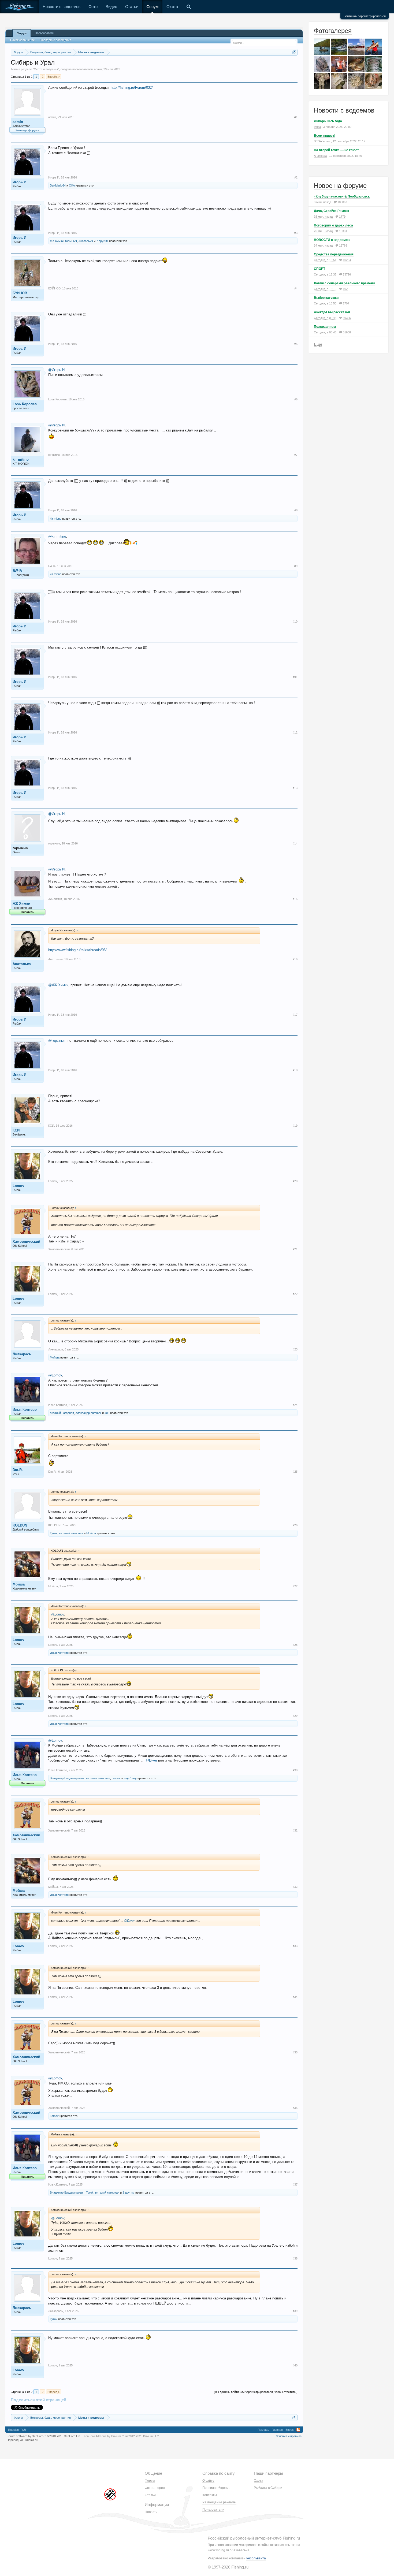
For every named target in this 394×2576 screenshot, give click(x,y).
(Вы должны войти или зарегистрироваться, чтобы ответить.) (256, 2392)
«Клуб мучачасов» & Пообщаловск (342, 196)
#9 (296, 566)
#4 (296, 288)
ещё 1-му (130, 1778)
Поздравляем (325, 327)
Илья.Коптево (25, 1410)
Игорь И (19, 182)
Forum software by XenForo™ (44, 2436)
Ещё (318, 344)
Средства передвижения (334, 254)
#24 (295, 1405)
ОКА (72, 185)
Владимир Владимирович (67, 1778)
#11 (295, 677)
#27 (295, 1586)
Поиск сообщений (22, 40)
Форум (152, 7)
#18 (295, 1070)
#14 (295, 843)
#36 (295, 2108)
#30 (295, 1770)
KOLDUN (20, 1525)
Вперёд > (54, 77)
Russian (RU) (17, 2430)
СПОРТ (319, 269)
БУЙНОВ (20, 293)
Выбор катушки (326, 298)
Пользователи (44, 33)
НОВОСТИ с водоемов (332, 240)
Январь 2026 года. (328, 121)
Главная (277, 2430)
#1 (296, 117)
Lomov (18, 1186)
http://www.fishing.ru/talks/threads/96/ (77, 950)
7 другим (102, 241)
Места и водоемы (46, 69)
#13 (295, 788)
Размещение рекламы (219, 2502)
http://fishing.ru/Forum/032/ (132, 88)
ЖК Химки (57, 241)
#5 (296, 344)
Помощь (263, 2430)
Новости (151, 2512)
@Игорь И (56, 370)
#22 (295, 1294)
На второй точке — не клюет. (337, 150)
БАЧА (17, 571)
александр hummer (88, 1413)
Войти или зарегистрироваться (365, 16)
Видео (111, 7)
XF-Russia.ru (29, 2440)
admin (98, 69)
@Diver (151, 1760)
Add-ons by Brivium (122, 2436)
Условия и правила (289, 2436)
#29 (295, 1716)
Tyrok (54, 1533)
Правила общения (216, 2488)
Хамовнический (26, 1242)
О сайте (208, 2481)
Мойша (55, 1357)
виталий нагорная (62, 1413)
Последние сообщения (55, 40)
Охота (172, 7)
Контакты (210, 2495)
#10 (295, 621)
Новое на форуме (340, 186)
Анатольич (86, 241)
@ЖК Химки (58, 985)
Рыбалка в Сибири (268, 2488)
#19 (295, 1126)
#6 (296, 399)
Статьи (132, 7)
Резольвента (256, 2558)
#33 (295, 1946)
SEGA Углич (322, 141)
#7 (296, 455)
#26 (295, 1525)
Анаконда (320, 156)
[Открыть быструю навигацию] (294, 52)
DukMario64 (58, 185)
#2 (296, 177)
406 (107, 1413)
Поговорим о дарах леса (333, 225)
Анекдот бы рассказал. (332, 312)
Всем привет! (325, 136)
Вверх (290, 2430)
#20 (295, 1181)
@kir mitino (57, 536)
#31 (295, 1830)
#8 (296, 510)
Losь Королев (25, 404)
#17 (295, 1015)
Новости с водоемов (62, 7)
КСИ (16, 1130)
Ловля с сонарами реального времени (344, 283)
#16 (295, 959)
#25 (295, 1472)
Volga (317, 127)
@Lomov (55, 1375)
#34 (295, 1997)
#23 (295, 1349)
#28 (295, 1645)
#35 (295, 2052)
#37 (295, 2184)
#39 (295, 2311)
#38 (295, 2258)
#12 (295, 732)
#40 (295, 2365)
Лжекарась (22, 1354)
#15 (295, 899)
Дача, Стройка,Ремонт (332, 211)
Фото (93, 7)
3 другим (129, 2192)
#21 (295, 1249)
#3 (296, 233)
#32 (295, 1887)
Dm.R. (18, 1470)
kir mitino (21, 459)
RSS (298, 2430)
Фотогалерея (333, 31)
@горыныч (57, 1041)
